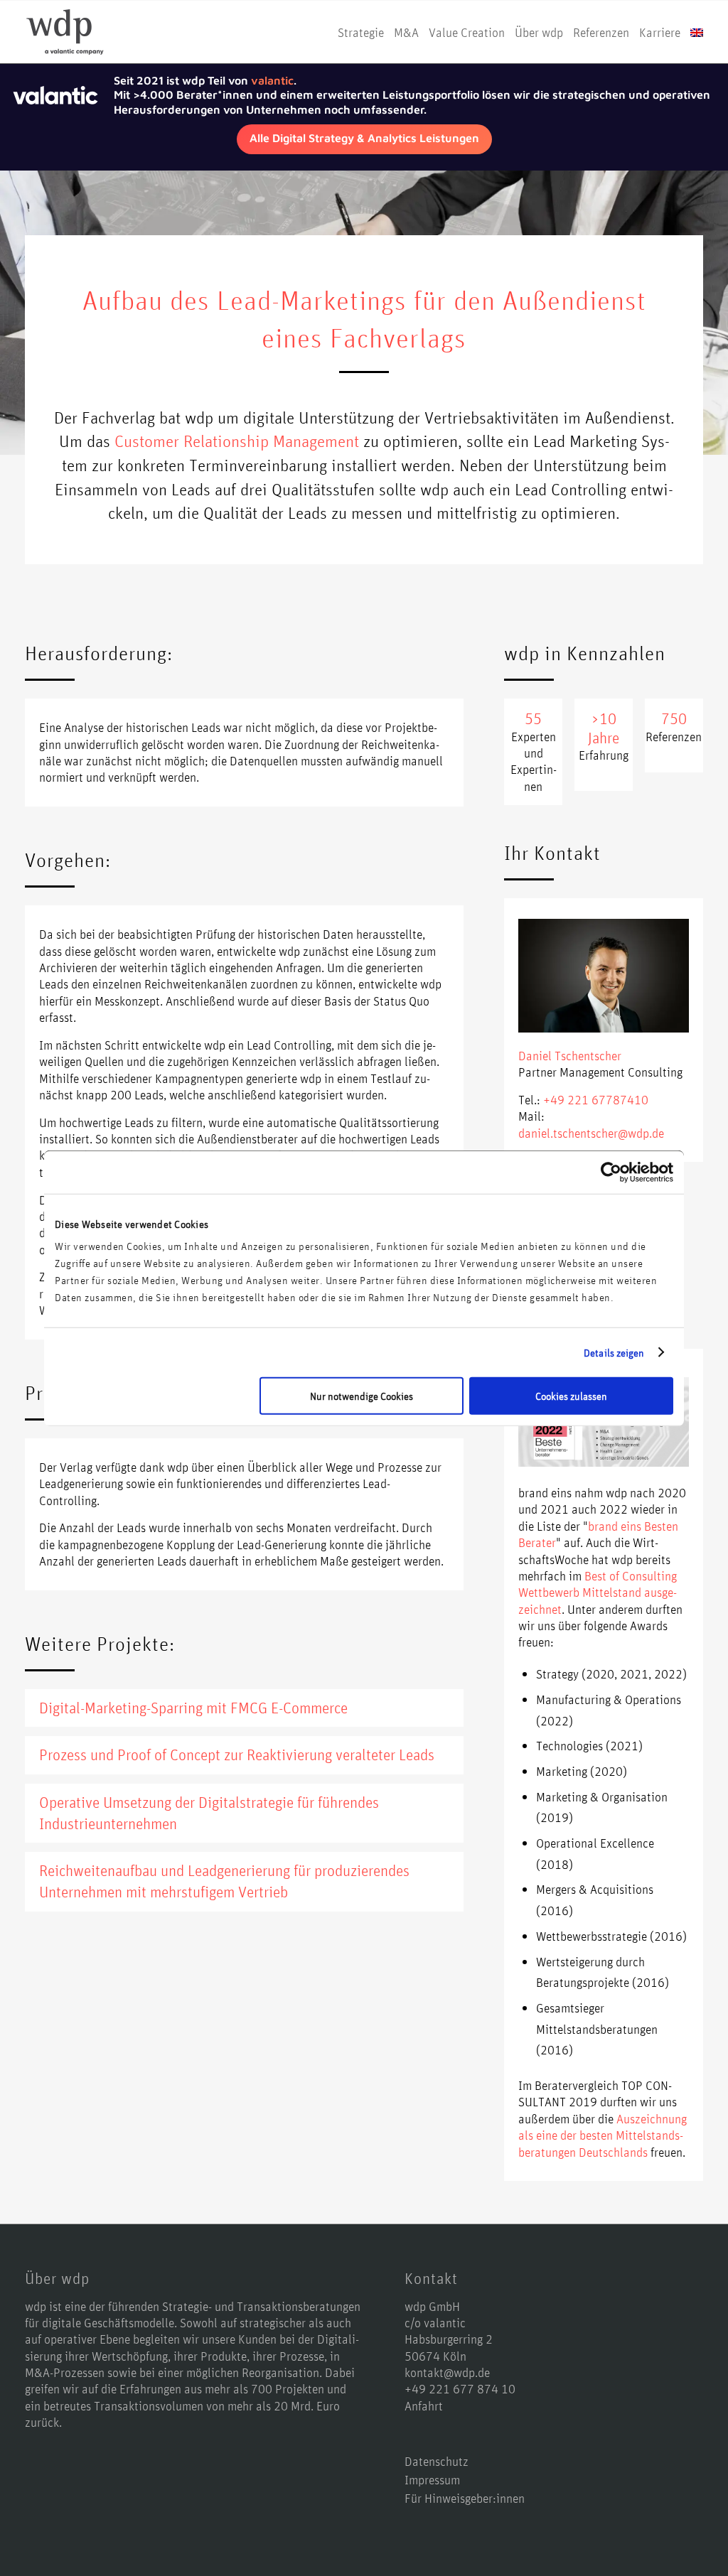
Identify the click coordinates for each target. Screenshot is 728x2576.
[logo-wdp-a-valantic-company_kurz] (65, 32)
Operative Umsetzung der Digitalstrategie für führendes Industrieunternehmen (209, 1813)
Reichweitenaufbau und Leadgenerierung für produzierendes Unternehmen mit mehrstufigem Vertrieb (224, 1881)
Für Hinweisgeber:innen (465, 2498)
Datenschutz (437, 2461)
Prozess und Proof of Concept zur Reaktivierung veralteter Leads (237, 1755)
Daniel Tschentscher (570, 1055)
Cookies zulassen (571, 1396)
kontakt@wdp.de (447, 2372)
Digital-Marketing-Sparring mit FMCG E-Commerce (193, 1708)
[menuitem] (361, 32)
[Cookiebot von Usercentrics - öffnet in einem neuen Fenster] (611, 1172)
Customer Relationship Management (237, 441)
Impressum (432, 2479)
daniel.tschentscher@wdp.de (591, 1133)
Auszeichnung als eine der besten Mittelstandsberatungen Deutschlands (603, 2135)
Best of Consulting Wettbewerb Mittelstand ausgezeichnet (598, 1592)
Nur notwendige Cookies (362, 1396)
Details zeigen (614, 1352)
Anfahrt (424, 2405)
